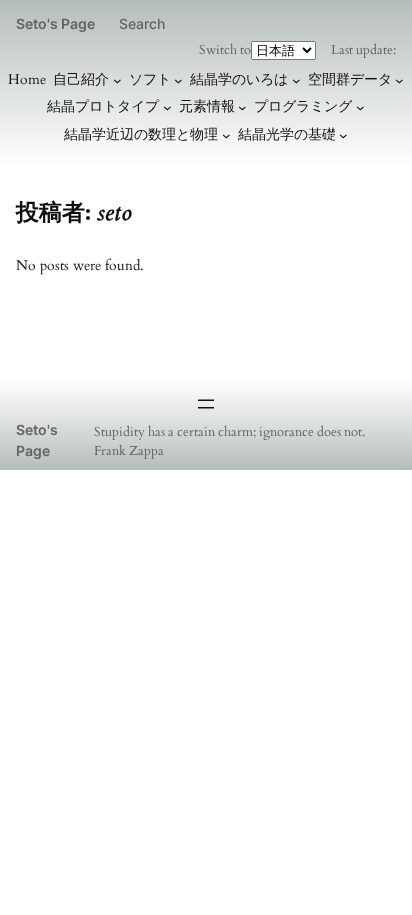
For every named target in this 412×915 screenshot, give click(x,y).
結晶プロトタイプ (103, 106)
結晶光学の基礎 (287, 134)
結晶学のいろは (239, 79)
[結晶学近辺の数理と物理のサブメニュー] (226, 134)
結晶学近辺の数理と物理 (141, 134)
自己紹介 (81, 79)
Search (142, 23)
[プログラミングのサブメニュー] (360, 107)
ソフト (150, 79)
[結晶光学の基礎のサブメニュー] (343, 134)
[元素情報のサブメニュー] (242, 107)
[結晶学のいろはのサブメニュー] (296, 80)
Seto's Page (55, 23)
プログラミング (303, 106)
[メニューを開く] (206, 404)
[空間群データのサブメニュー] (399, 80)
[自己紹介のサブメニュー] (117, 80)
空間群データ (350, 79)
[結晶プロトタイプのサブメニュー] (167, 107)
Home (27, 79)
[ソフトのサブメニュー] (178, 80)
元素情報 (207, 106)
